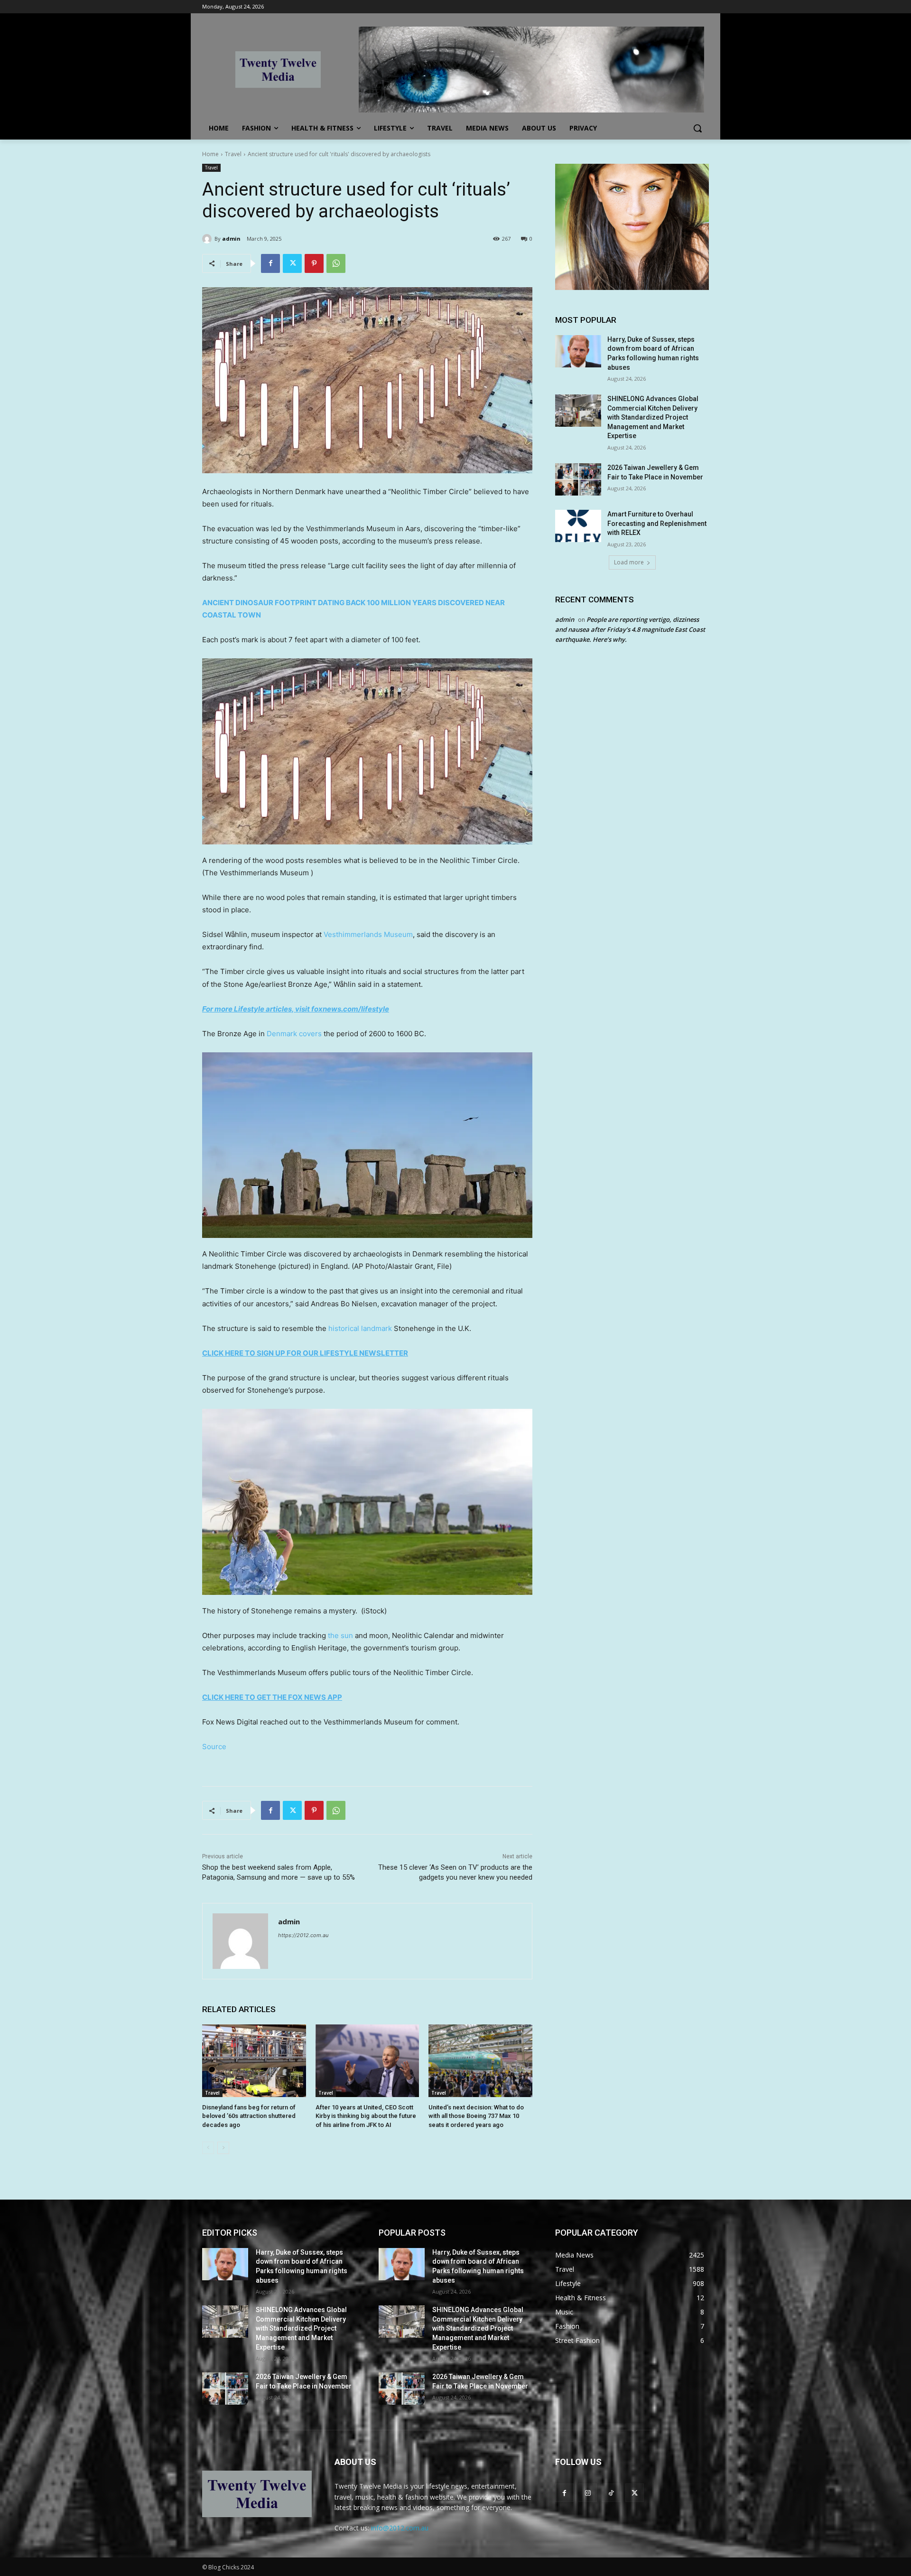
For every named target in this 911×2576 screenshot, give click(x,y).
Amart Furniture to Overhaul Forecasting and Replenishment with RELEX (657, 523)
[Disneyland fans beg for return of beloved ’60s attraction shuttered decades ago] (254, 2061)
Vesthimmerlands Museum (368, 934)
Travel (233, 154)
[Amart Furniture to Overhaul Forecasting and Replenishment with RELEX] (578, 526)
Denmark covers (294, 1034)
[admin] (208, 239)
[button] (697, 128)
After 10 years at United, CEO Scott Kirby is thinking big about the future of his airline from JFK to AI (366, 2116)
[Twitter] (292, 263)
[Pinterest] (314, 263)
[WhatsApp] (336, 263)
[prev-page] (208, 2148)
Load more (629, 562)
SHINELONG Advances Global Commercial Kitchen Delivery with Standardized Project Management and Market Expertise (653, 417)
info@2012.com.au (400, 2528)
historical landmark (360, 1328)
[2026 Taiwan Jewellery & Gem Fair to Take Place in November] (578, 479)
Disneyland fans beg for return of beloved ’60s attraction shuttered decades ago (249, 2116)
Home (210, 154)
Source (214, 1747)
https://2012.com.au (303, 1935)
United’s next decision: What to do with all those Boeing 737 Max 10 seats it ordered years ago (476, 2116)
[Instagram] (588, 2493)
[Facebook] (270, 263)
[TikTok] (611, 2493)
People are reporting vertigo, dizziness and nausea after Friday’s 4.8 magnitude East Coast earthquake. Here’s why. (630, 629)
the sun (340, 1635)
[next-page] (223, 2148)
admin (231, 239)
